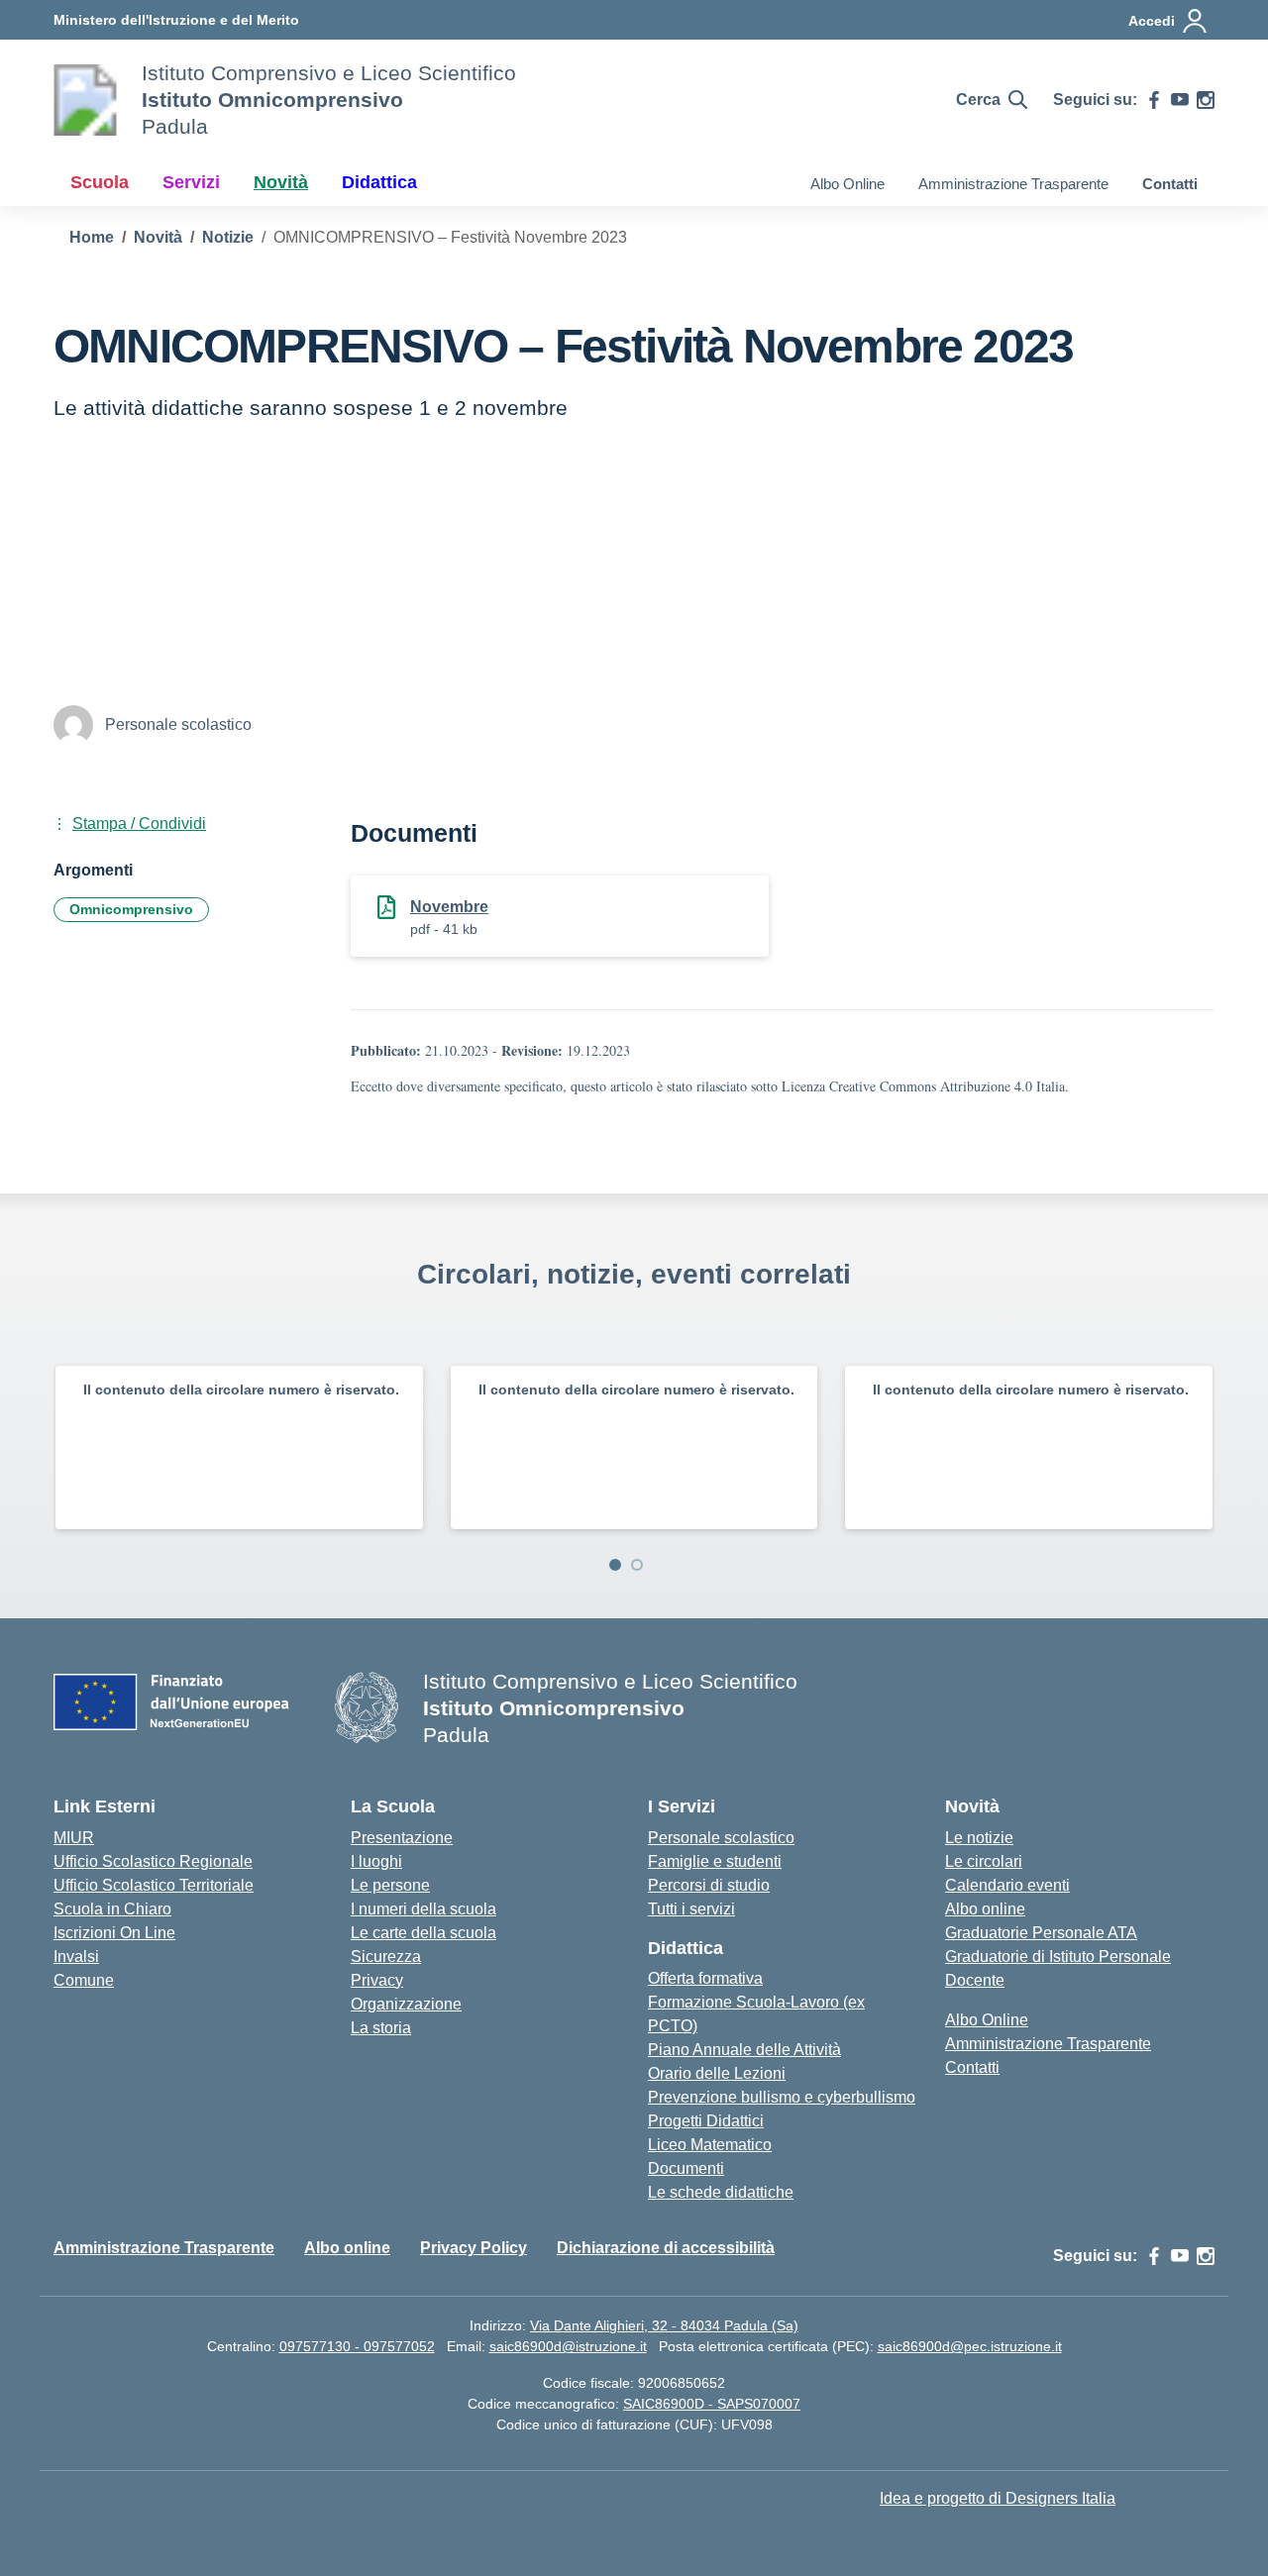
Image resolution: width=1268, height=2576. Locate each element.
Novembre (449, 907)
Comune (84, 1980)
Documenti (686, 2168)
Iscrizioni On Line (114, 1933)
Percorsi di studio (709, 1885)
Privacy (377, 1980)
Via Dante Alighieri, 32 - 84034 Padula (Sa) (664, 2325)
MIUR (74, 1838)
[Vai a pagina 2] (637, 1565)
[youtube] (1180, 100)
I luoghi (376, 1861)
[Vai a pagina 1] (615, 1565)
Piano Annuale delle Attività (744, 2050)
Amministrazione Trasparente (1013, 184)
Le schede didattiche (721, 2192)
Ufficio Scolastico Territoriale (154, 1885)
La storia (381, 2028)
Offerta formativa (705, 1978)
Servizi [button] (191, 182)
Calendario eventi (1007, 1885)
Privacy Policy (474, 2248)
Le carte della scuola (423, 1933)
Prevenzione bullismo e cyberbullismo (782, 2097)
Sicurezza (386, 1957)
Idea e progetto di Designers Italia (998, 2498)
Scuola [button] (100, 182)
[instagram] (1206, 100)
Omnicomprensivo (131, 909)
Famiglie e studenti (715, 1861)
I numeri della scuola (423, 1909)
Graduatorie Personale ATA (1041, 1933)
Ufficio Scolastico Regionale (153, 1861)
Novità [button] (281, 182)
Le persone (390, 1885)
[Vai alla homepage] (85, 100)
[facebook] (1154, 100)
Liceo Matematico (710, 2145)
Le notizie (979, 1838)
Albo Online (847, 184)
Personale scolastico (721, 1838)
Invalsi (76, 1957)
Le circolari (984, 1861)
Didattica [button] (379, 182)
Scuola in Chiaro (112, 1909)
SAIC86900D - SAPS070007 (712, 2404)
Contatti (1170, 184)
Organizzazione (406, 2004)
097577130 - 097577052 (357, 2346)
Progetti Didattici (706, 2121)
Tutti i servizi (691, 1909)
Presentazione (402, 1838)
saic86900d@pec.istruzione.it (970, 2346)
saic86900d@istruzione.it (568, 2346)
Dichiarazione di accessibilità (666, 2248)
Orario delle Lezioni (717, 2073)
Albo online (985, 1909)
